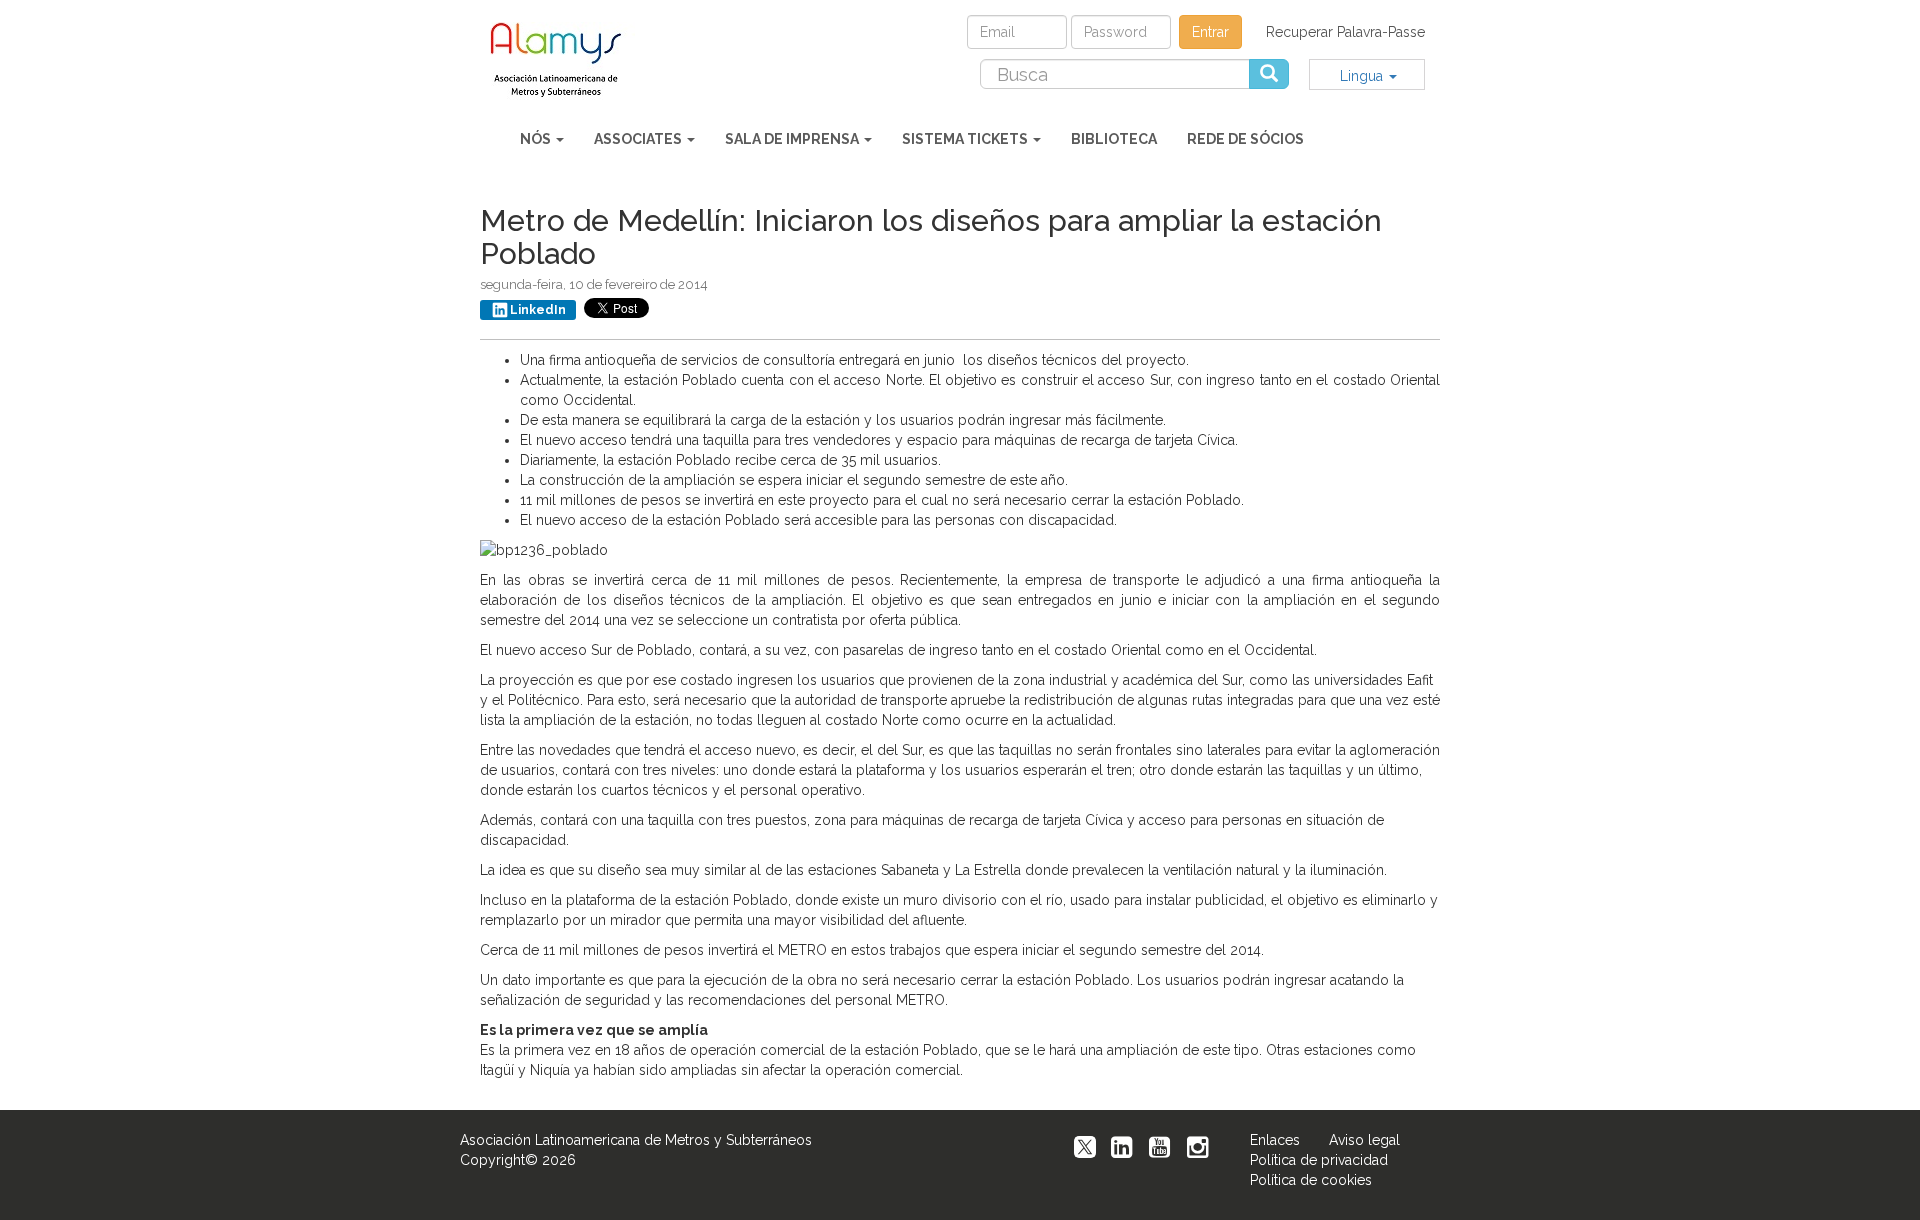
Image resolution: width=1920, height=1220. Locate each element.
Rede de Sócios (1245, 139)
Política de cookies (1311, 1180)
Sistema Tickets (966, 139)
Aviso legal (1364, 1140)
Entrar (1210, 32)
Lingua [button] (1363, 76)
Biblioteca (1114, 139)
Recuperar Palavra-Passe (1345, 32)
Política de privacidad (1319, 1160)
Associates (639, 139)
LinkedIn (538, 310)
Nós (537, 139)
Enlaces (1275, 1140)
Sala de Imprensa (793, 139)
